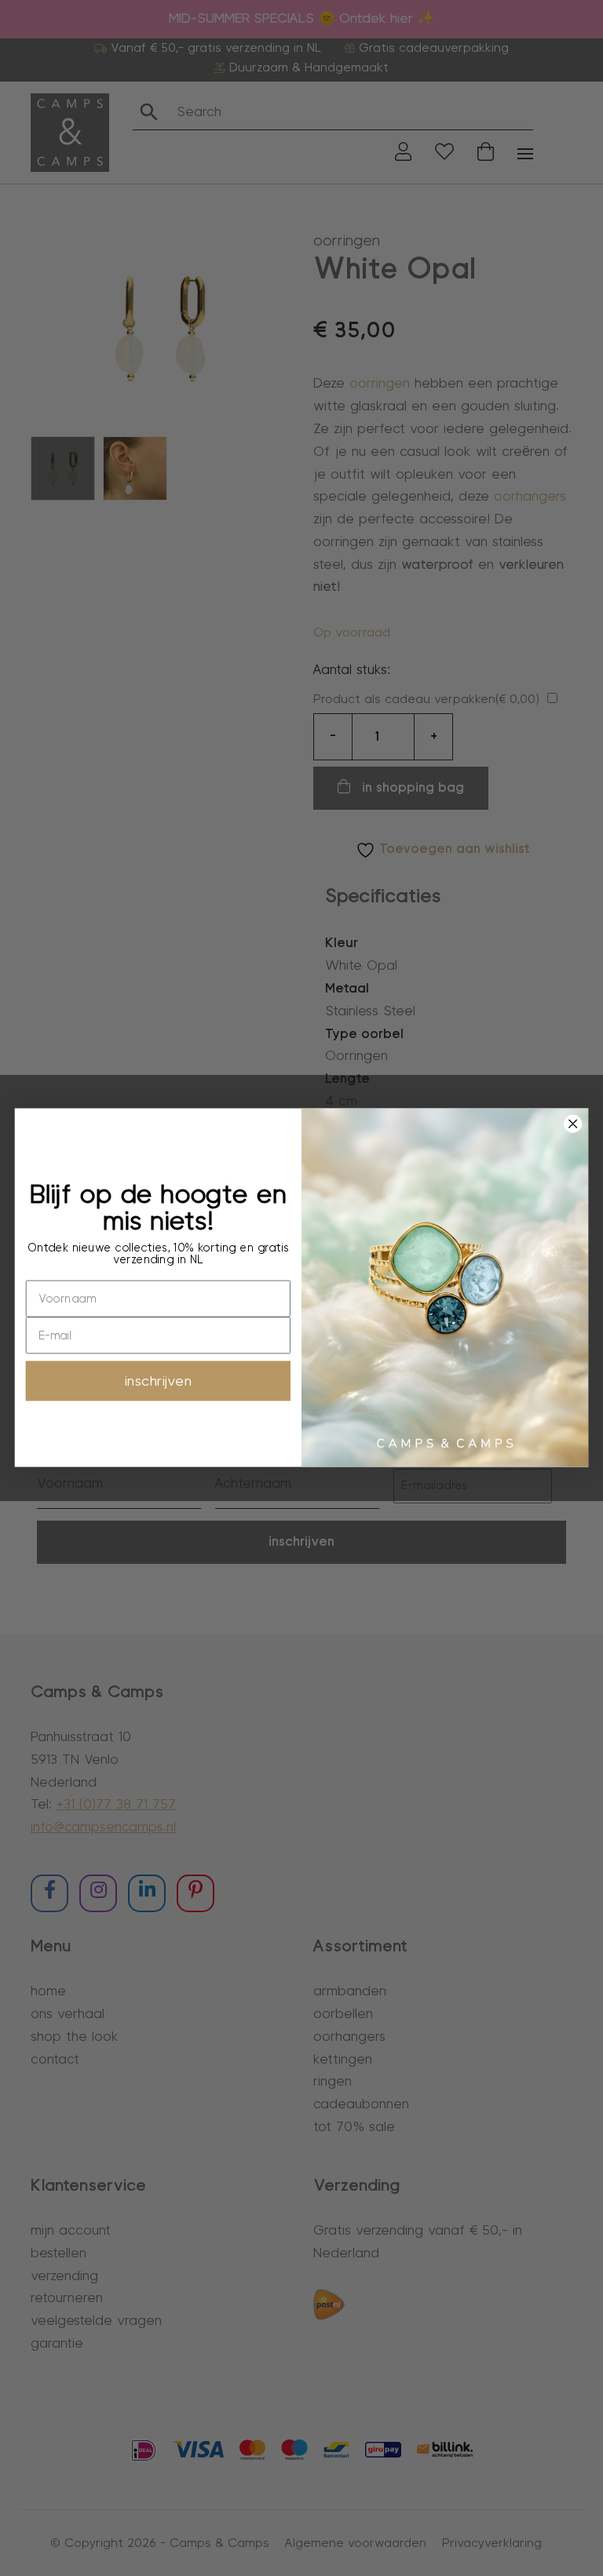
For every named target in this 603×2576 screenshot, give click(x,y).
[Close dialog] (572, 1124)
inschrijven (158, 1381)
